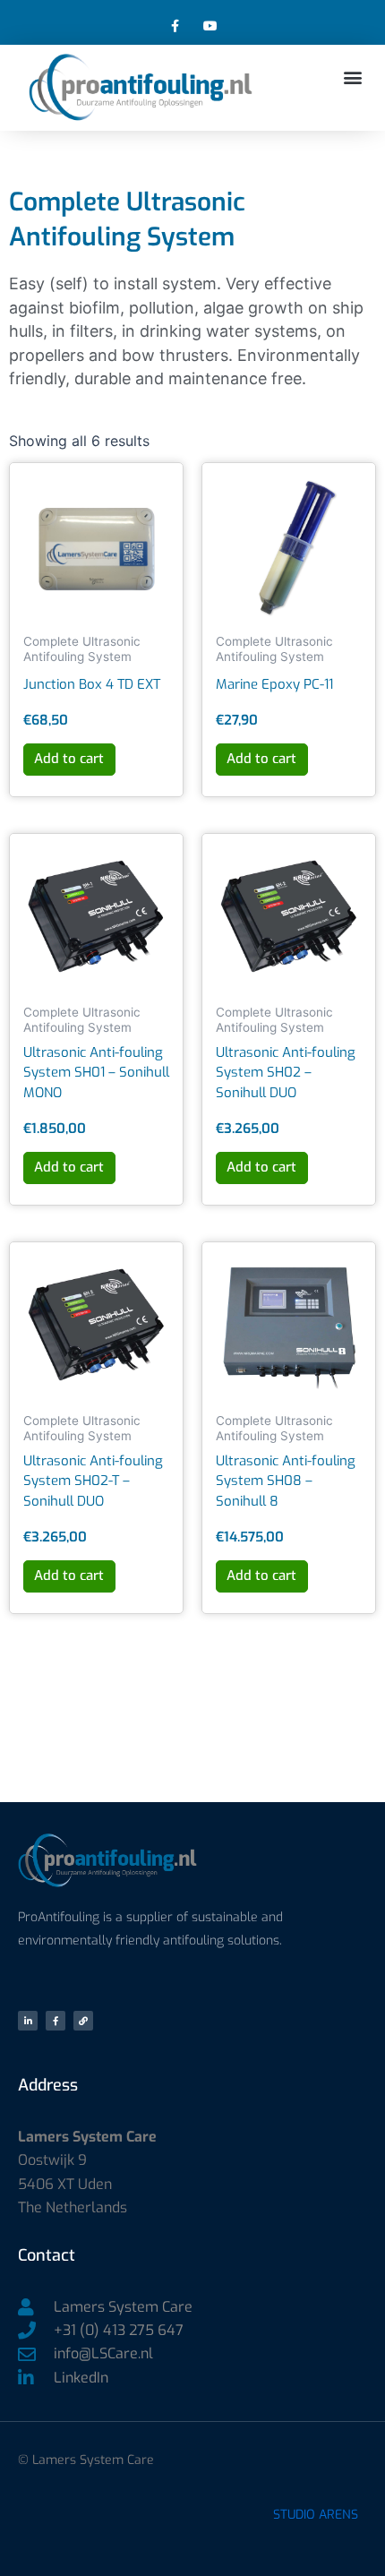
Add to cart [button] (69, 759)
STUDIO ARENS (316, 2515)
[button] (352, 77)
